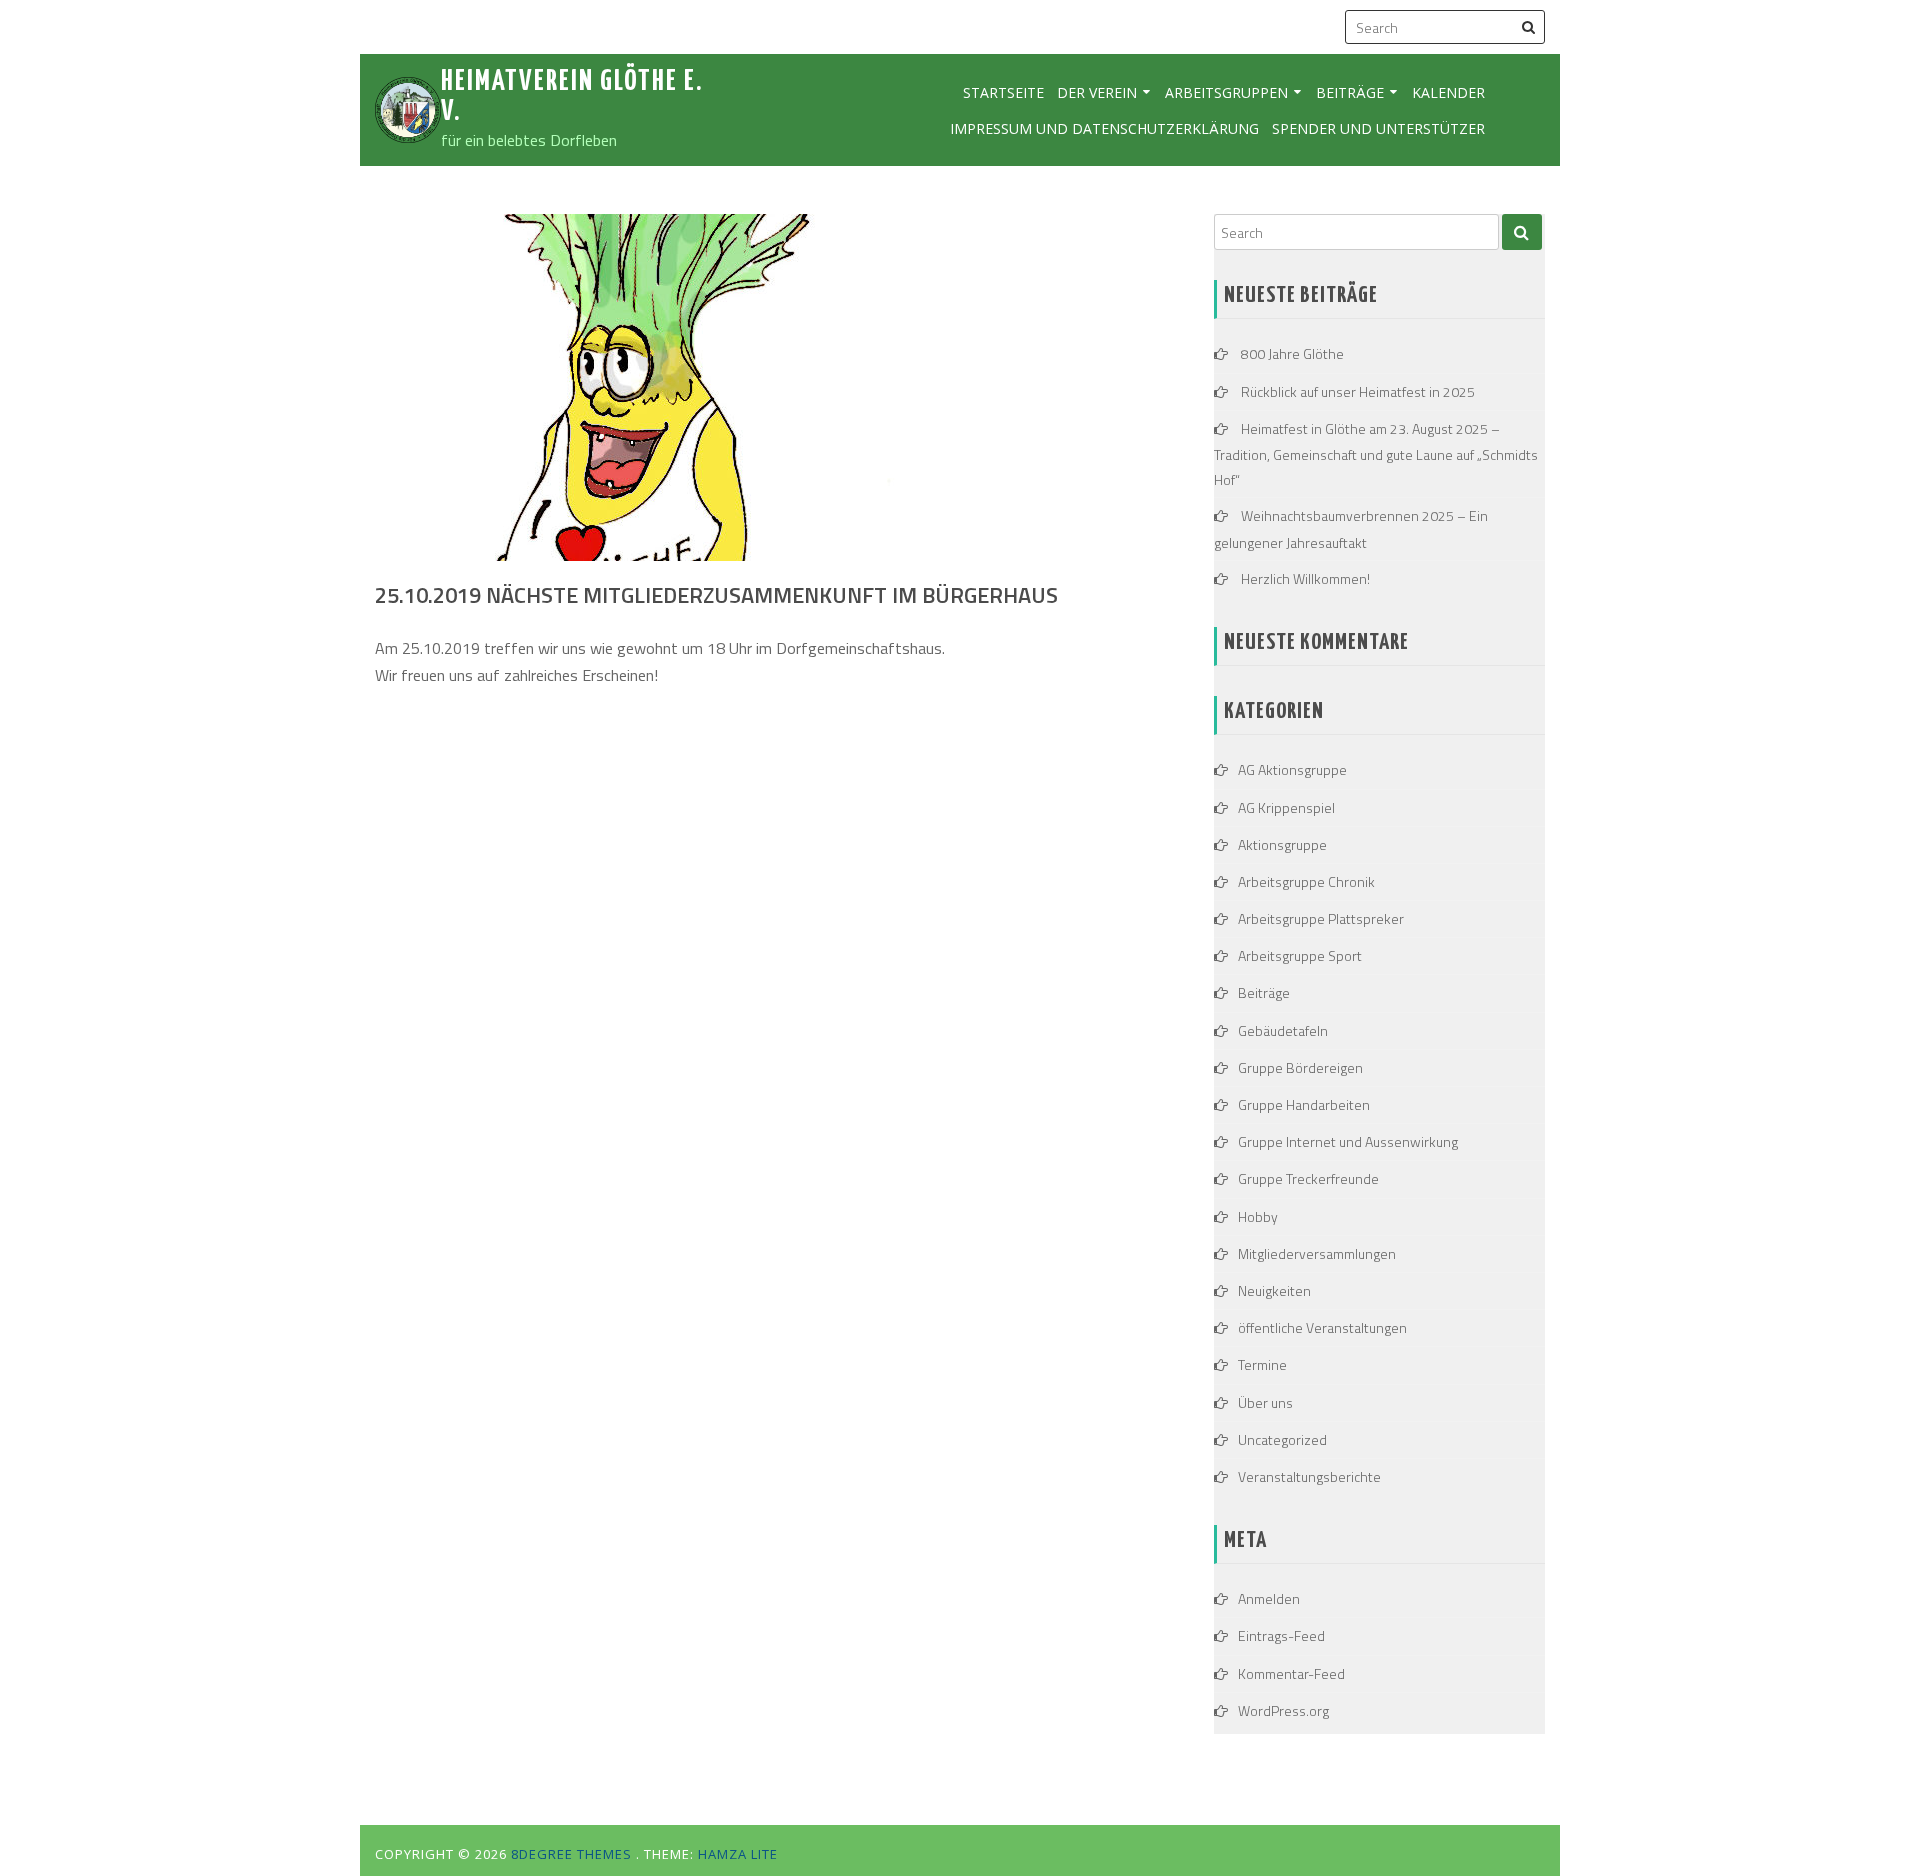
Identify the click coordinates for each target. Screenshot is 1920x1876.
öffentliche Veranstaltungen (1322, 1327)
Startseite (1003, 92)
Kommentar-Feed (1291, 1673)
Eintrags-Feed (1281, 1635)
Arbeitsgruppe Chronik (1306, 881)
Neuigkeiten (1274, 1290)
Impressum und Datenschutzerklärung (1104, 128)
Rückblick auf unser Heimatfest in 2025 (1358, 391)
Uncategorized (1282, 1439)
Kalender (1448, 92)
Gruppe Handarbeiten (1304, 1104)
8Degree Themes (573, 1854)
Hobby (1258, 1216)
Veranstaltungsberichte (1309, 1476)
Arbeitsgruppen (1226, 92)
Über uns (1265, 1402)
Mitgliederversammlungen (1317, 1253)
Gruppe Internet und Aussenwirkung (1348, 1141)
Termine (1262, 1364)
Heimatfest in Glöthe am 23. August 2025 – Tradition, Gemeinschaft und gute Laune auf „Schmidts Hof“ (1376, 454)
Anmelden (1269, 1598)
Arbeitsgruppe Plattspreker (1321, 918)
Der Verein (1097, 92)
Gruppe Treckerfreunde (1308, 1178)
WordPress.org (1283, 1710)
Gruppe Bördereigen (1300, 1067)
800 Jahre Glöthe (1292, 353)
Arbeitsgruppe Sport (1300, 955)
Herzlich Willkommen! (1305, 578)
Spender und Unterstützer (1378, 128)
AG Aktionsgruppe (1292, 769)
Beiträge (1350, 92)
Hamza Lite (738, 1854)
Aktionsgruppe (1282, 844)
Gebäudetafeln (1283, 1030)
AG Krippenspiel (1286, 807)
